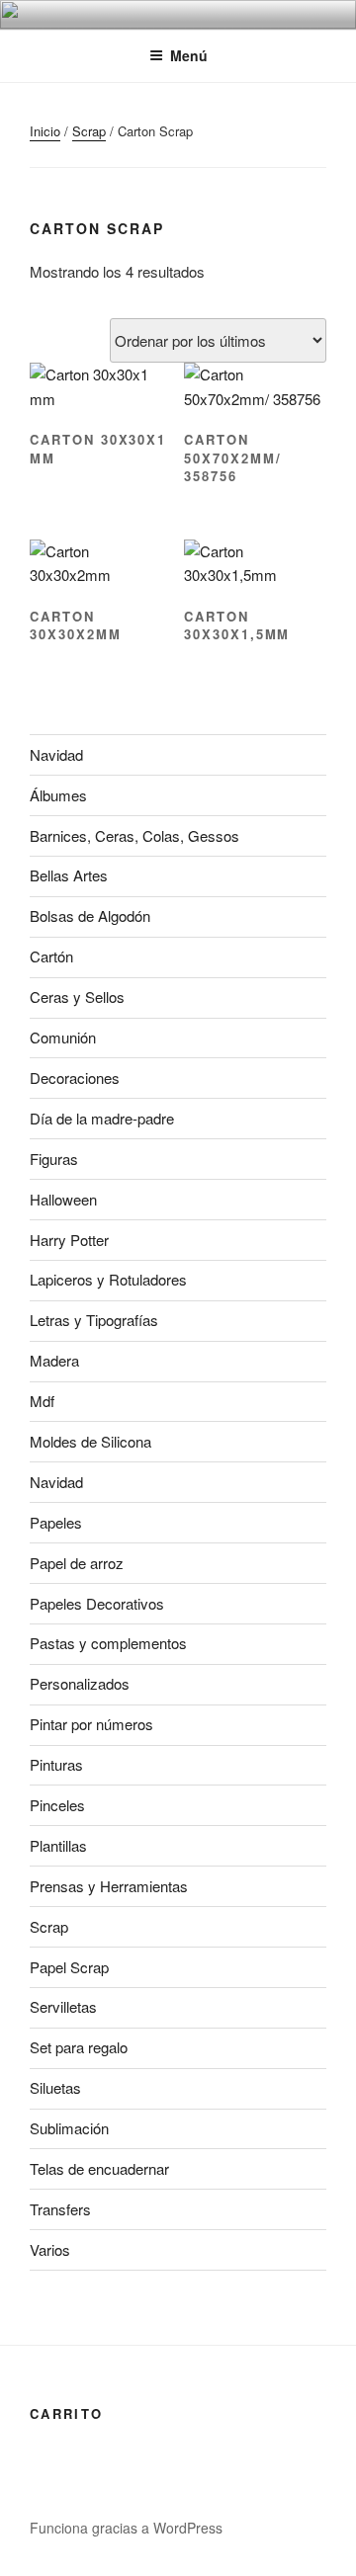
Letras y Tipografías (94, 1320)
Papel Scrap (69, 1967)
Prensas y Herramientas (109, 1886)
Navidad (56, 754)
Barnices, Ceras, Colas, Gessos (134, 835)
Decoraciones (75, 1078)
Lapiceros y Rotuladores (108, 1279)
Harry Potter (69, 1240)
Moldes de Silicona (90, 1441)
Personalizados (80, 1683)
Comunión (63, 1037)
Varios (50, 2249)
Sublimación (69, 2128)
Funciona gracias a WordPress (126, 2528)
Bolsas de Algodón (90, 915)
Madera (54, 1360)
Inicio (45, 131)
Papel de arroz (77, 1563)
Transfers (60, 2209)
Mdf (42, 1401)
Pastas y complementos (108, 1643)
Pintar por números (91, 1724)
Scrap (89, 131)
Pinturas (56, 1764)
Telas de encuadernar (99, 2168)
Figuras (54, 1159)
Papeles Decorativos (97, 1603)
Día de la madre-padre (102, 1118)
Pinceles (57, 1805)
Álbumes (58, 795)
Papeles (56, 1522)
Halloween (63, 1199)
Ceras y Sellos (77, 997)
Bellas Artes (69, 875)
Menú (189, 55)
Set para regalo (79, 2047)
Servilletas (63, 2006)
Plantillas (58, 1845)
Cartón (51, 956)
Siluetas (55, 2087)
